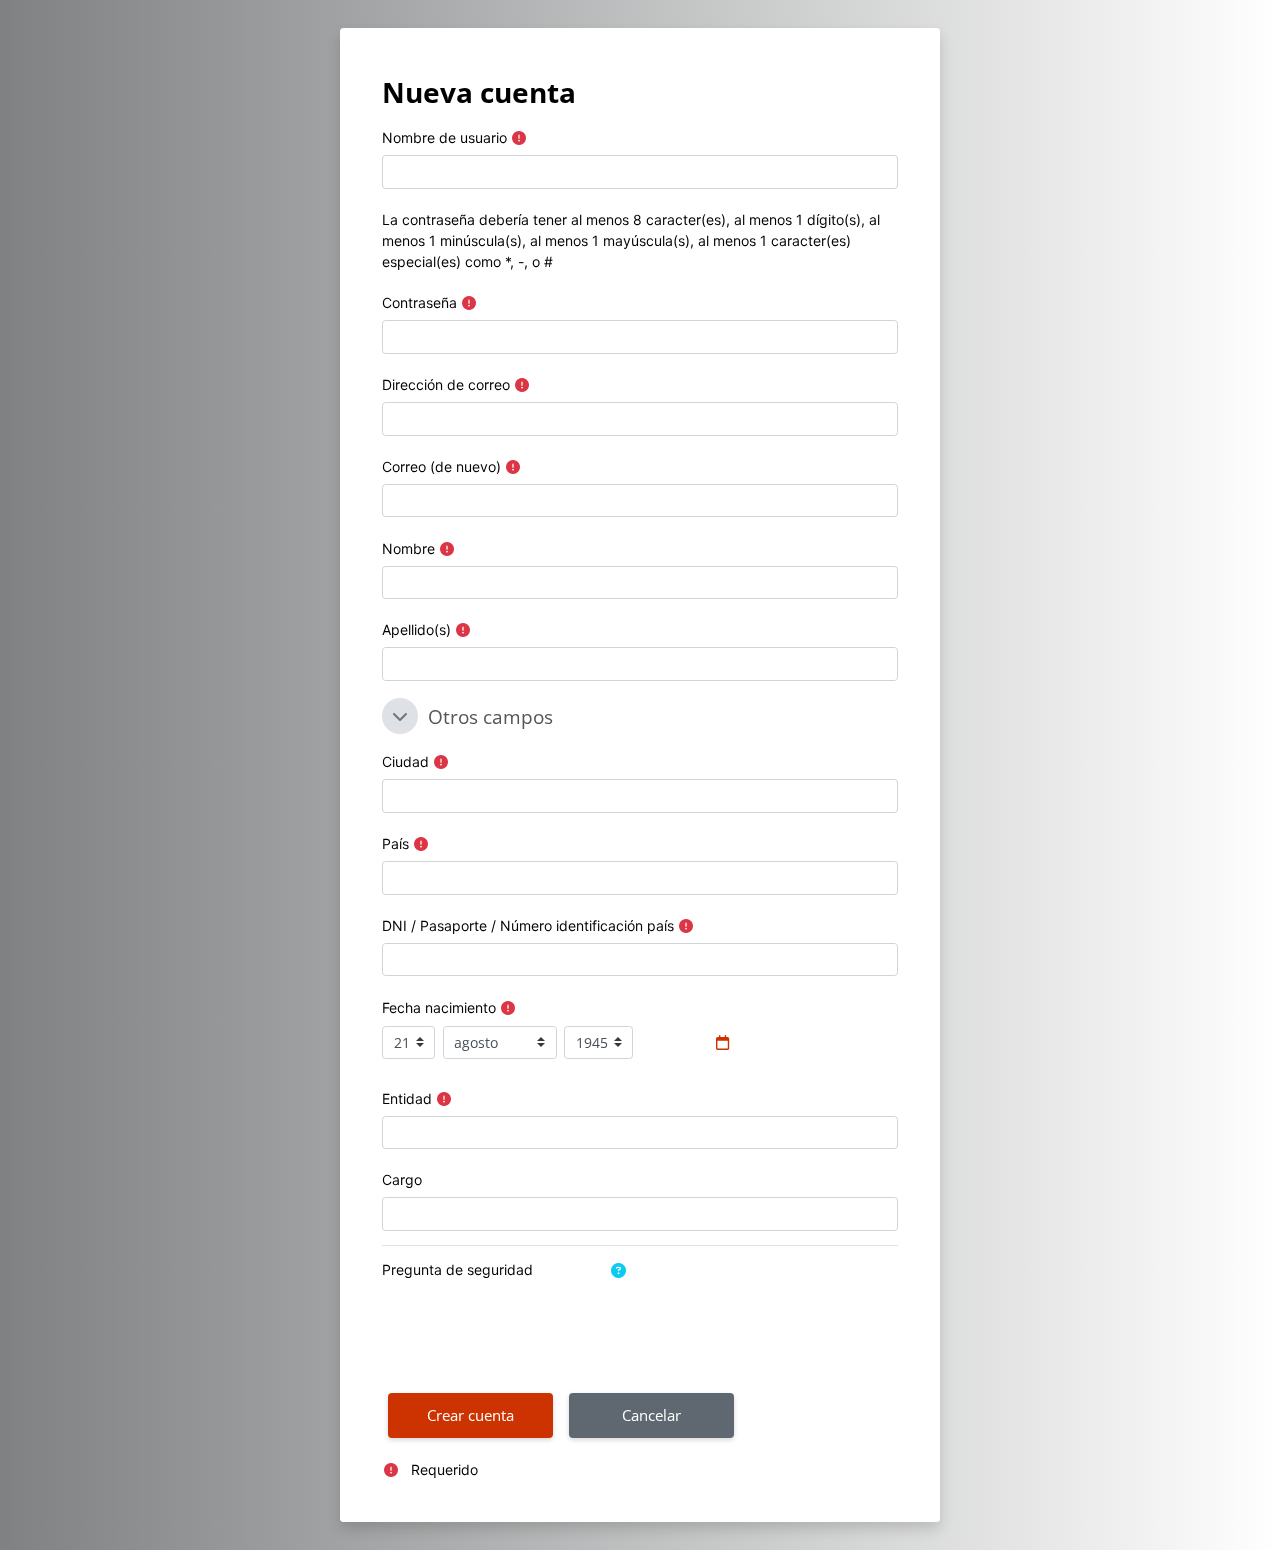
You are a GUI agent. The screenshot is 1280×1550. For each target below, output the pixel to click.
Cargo (402, 1179)
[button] (400, 716)
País (395, 843)
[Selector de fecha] (723, 1042)
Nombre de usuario (444, 137)
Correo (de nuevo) (441, 466)
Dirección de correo (446, 384)
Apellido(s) (416, 629)
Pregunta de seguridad (457, 1269)
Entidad (407, 1098)
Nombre (408, 548)
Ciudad (405, 761)
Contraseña (419, 302)
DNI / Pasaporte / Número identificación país (528, 925)
